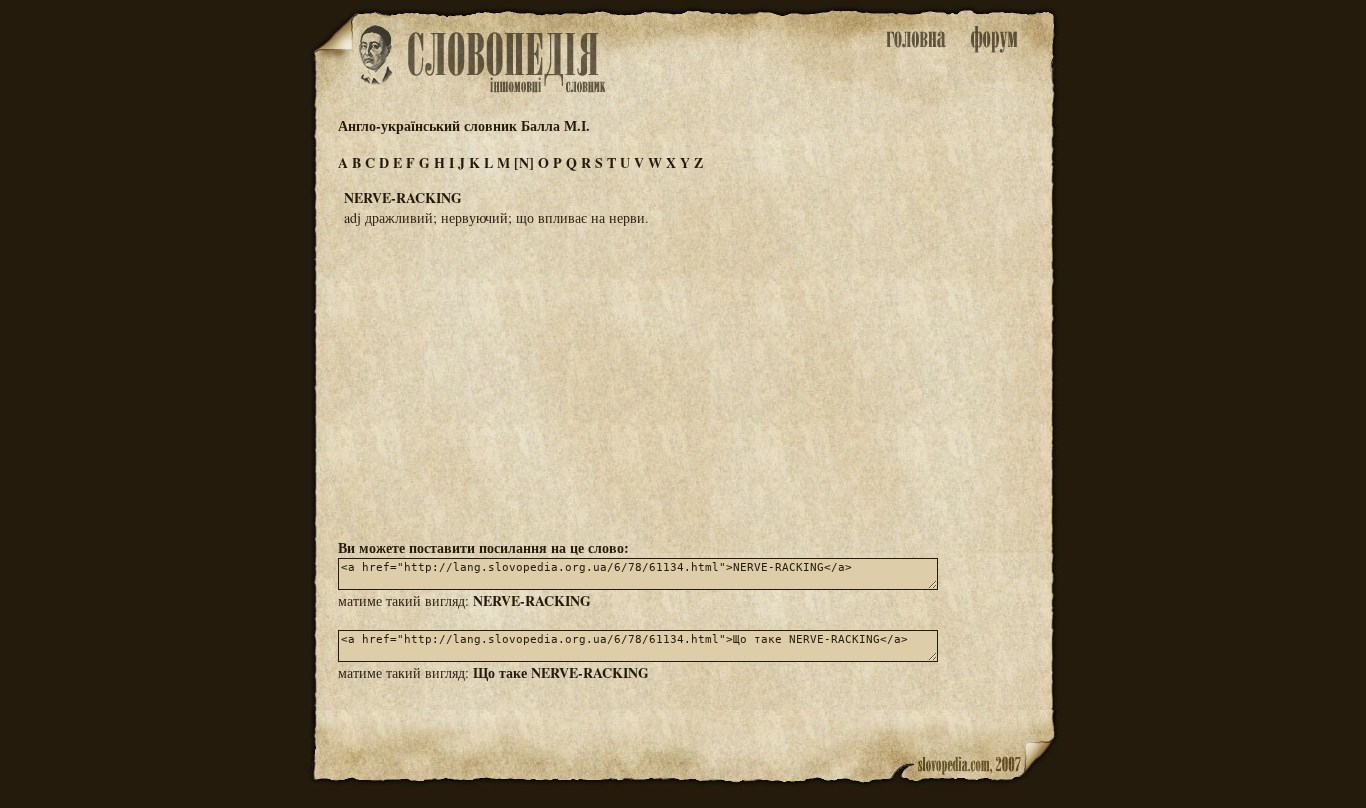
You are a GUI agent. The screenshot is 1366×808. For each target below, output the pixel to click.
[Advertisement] (683, 381)
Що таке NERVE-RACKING (561, 672)
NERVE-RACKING (532, 600)
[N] (524, 162)
